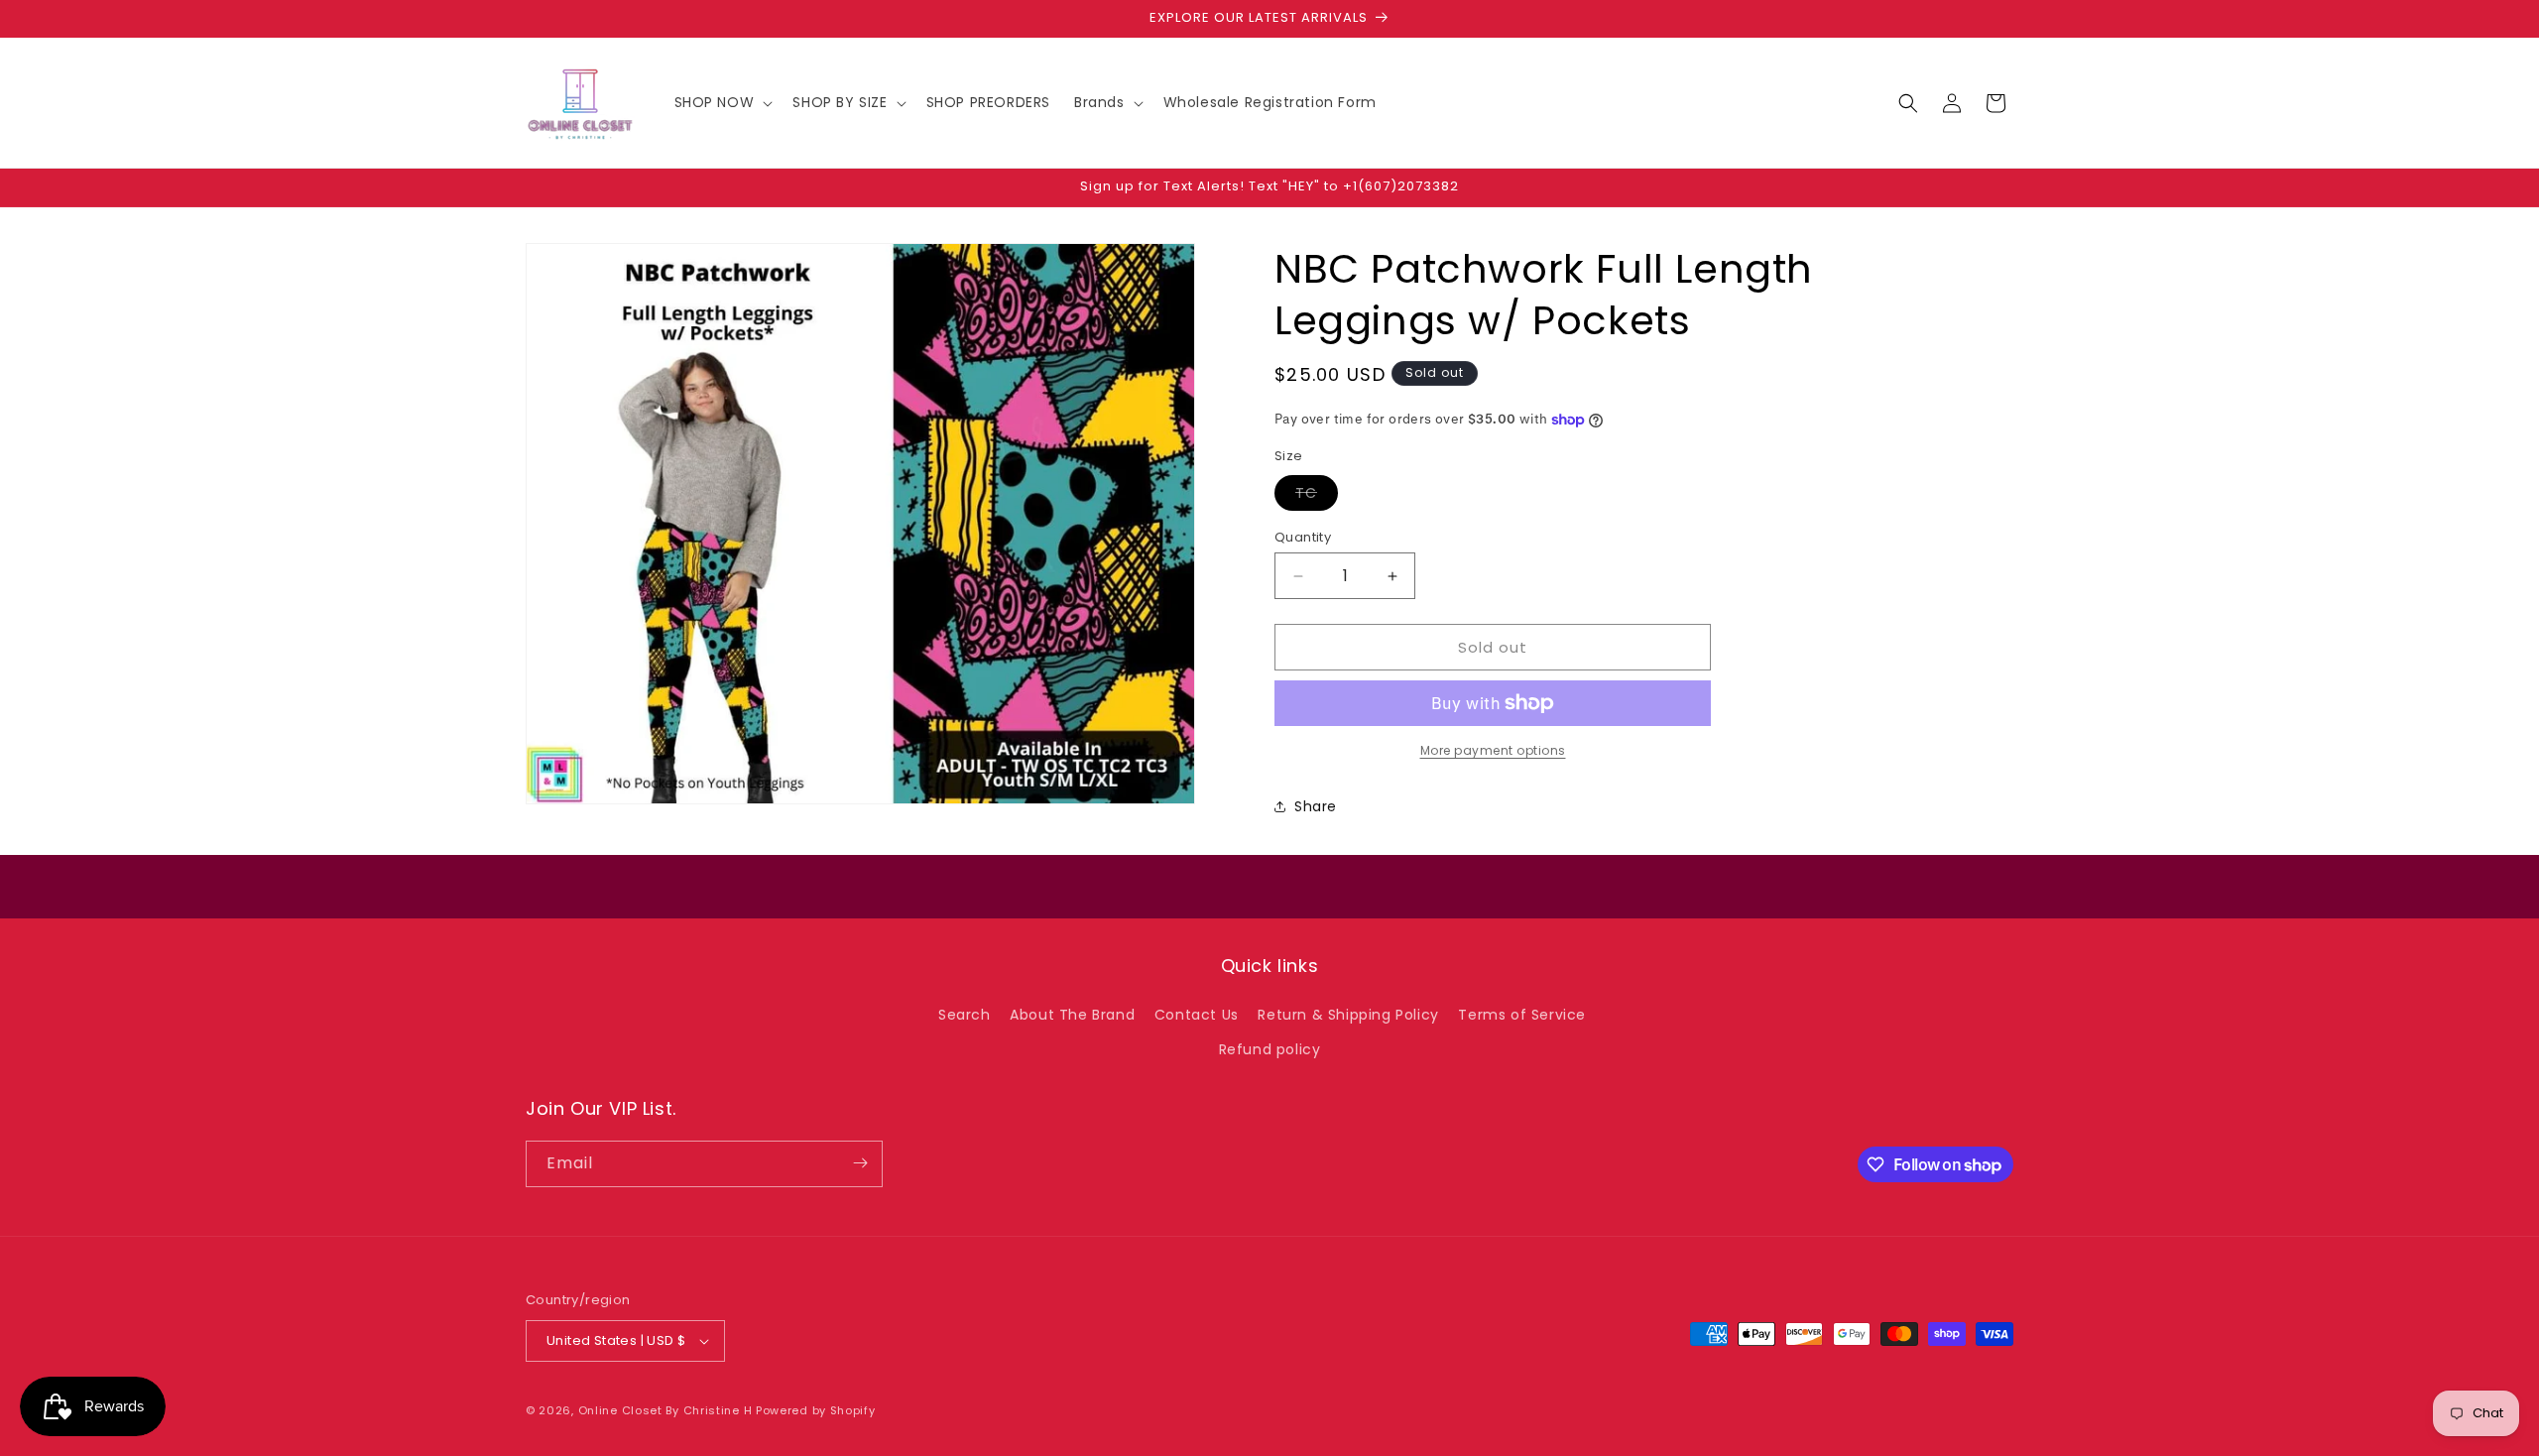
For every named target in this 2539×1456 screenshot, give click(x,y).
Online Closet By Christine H (667, 1410)
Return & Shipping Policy (1348, 1015)
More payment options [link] (1493, 750)
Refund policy (1270, 1049)
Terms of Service (1522, 1015)
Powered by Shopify (816, 1410)
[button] (722, 102)
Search (965, 1015)
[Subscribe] (860, 1163)
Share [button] (1316, 806)
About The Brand (1072, 1015)
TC (1317, 496)
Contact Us (1197, 1015)
